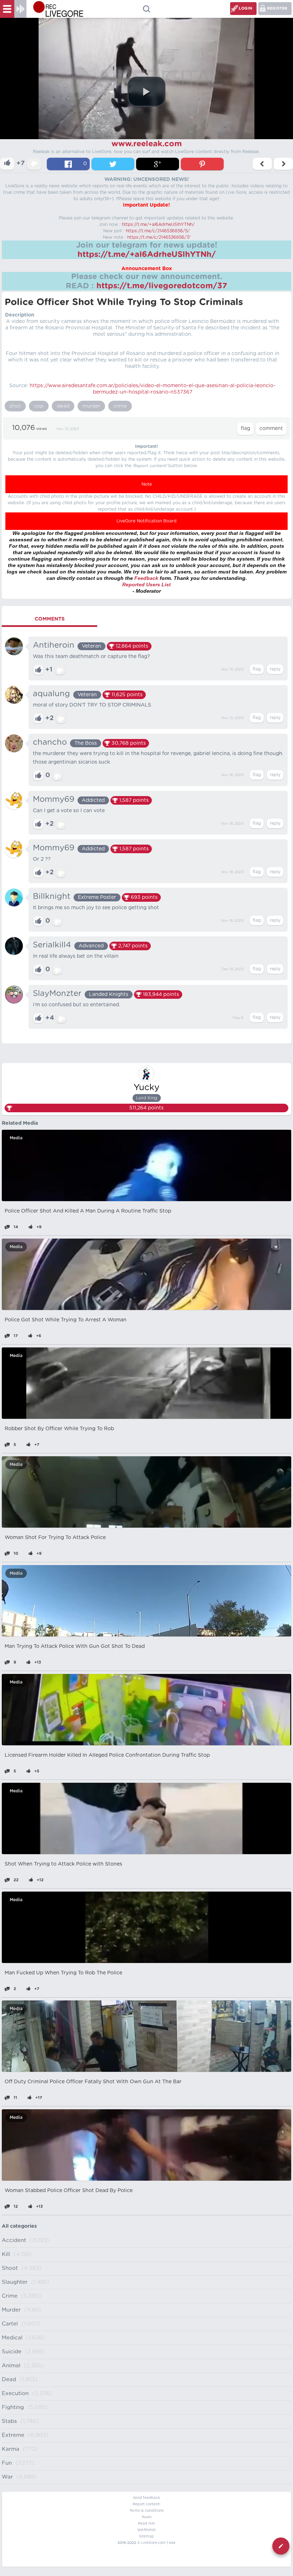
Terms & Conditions (146, 2511)
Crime (10, 2296)
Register (277, 8)
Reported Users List (146, 584)
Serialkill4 (52, 945)
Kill (6, 2254)
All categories (19, 2226)
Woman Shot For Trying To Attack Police (55, 1538)
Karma (11, 2449)
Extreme (13, 2435)
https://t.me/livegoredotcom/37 (162, 286)
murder (91, 406)
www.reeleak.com (147, 144)
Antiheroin (54, 645)
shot (15, 406)
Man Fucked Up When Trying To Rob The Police (63, 1973)
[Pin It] (202, 164)
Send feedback (146, 2498)
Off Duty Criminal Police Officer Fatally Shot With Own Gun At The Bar (93, 2082)
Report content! (146, 2504)
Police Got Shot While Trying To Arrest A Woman (66, 1320)
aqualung (51, 694)
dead (63, 406)
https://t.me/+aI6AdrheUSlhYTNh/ (158, 224)
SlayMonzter (57, 993)
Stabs (9, 2421)
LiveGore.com (153, 2543)
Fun (7, 2463)
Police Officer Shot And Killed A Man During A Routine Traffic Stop (88, 1211)
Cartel (10, 2324)
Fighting (13, 2407)
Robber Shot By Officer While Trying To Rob (59, 1429)
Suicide (12, 2352)
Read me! (146, 2524)
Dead (9, 2380)
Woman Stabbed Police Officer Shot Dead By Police (69, 2191)
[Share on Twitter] (113, 164)
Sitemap (146, 2536)
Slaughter (15, 2282)
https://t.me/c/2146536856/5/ (158, 231)
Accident (14, 2240)
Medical (12, 2338)
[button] (146, 92)
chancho (50, 742)
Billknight (52, 896)
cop (39, 406)
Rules (147, 2517)
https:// (39, 386)
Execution (15, 2393)
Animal (11, 2366)
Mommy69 (54, 799)
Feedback (146, 578)
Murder (11, 2310)
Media (16, 1138)
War (7, 2477)
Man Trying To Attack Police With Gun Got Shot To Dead (75, 1646)
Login (245, 8)
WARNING (146, 2530)
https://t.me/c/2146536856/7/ (159, 237)
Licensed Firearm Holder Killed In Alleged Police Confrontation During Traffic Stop (107, 1755)
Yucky (146, 1088)
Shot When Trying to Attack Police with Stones (63, 1864)
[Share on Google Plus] (158, 164)
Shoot (10, 2268)
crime (120, 406)
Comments (50, 619)
